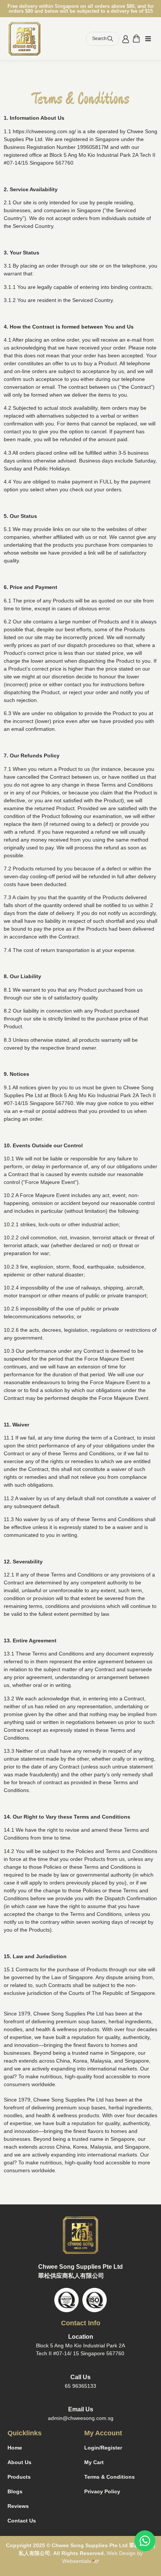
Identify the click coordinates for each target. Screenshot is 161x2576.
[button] (148, 39)
